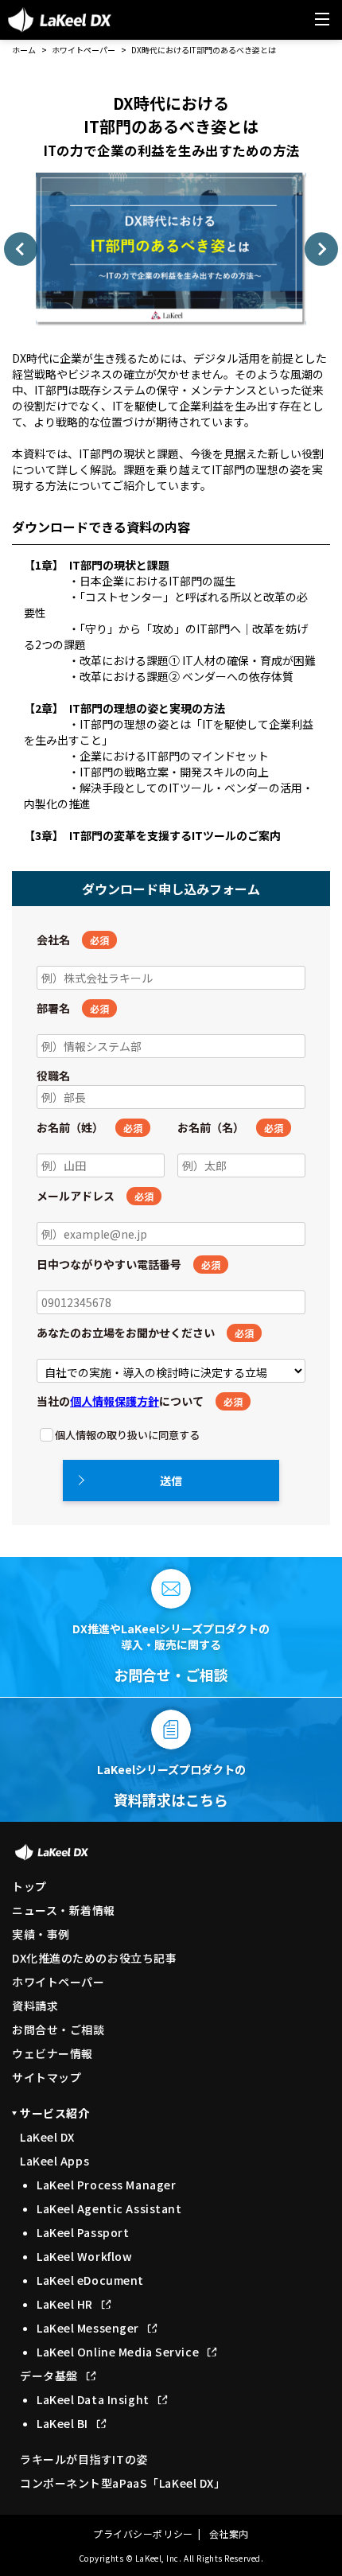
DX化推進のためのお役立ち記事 (94, 1958)
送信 (171, 1481)
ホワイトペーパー (84, 50)
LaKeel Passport (83, 2232)
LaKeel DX (47, 2137)
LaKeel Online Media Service (118, 2352)
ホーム (24, 50)
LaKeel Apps (54, 2161)
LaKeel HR (65, 2304)
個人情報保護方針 (115, 1401)
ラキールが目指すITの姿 (84, 2459)
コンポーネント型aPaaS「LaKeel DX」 (122, 2483)
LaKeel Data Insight (93, 2399)
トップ (29, 1886)
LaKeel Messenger (88, 2328)
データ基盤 (49, 2376)
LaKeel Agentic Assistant (109, 2208)
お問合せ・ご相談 (58, 2029)
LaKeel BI (62, 2423)
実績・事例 (41, 1934)
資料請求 (35, 2006)
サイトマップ (47, 2077)
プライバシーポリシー (143, 2533)
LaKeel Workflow (84, 2256)
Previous (21, 249)
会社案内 (229, 2533)
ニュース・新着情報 (64, 1910)
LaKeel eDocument (90, 2280)
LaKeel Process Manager (106, 2185)
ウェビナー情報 (52, 2053)
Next (321, 249)
